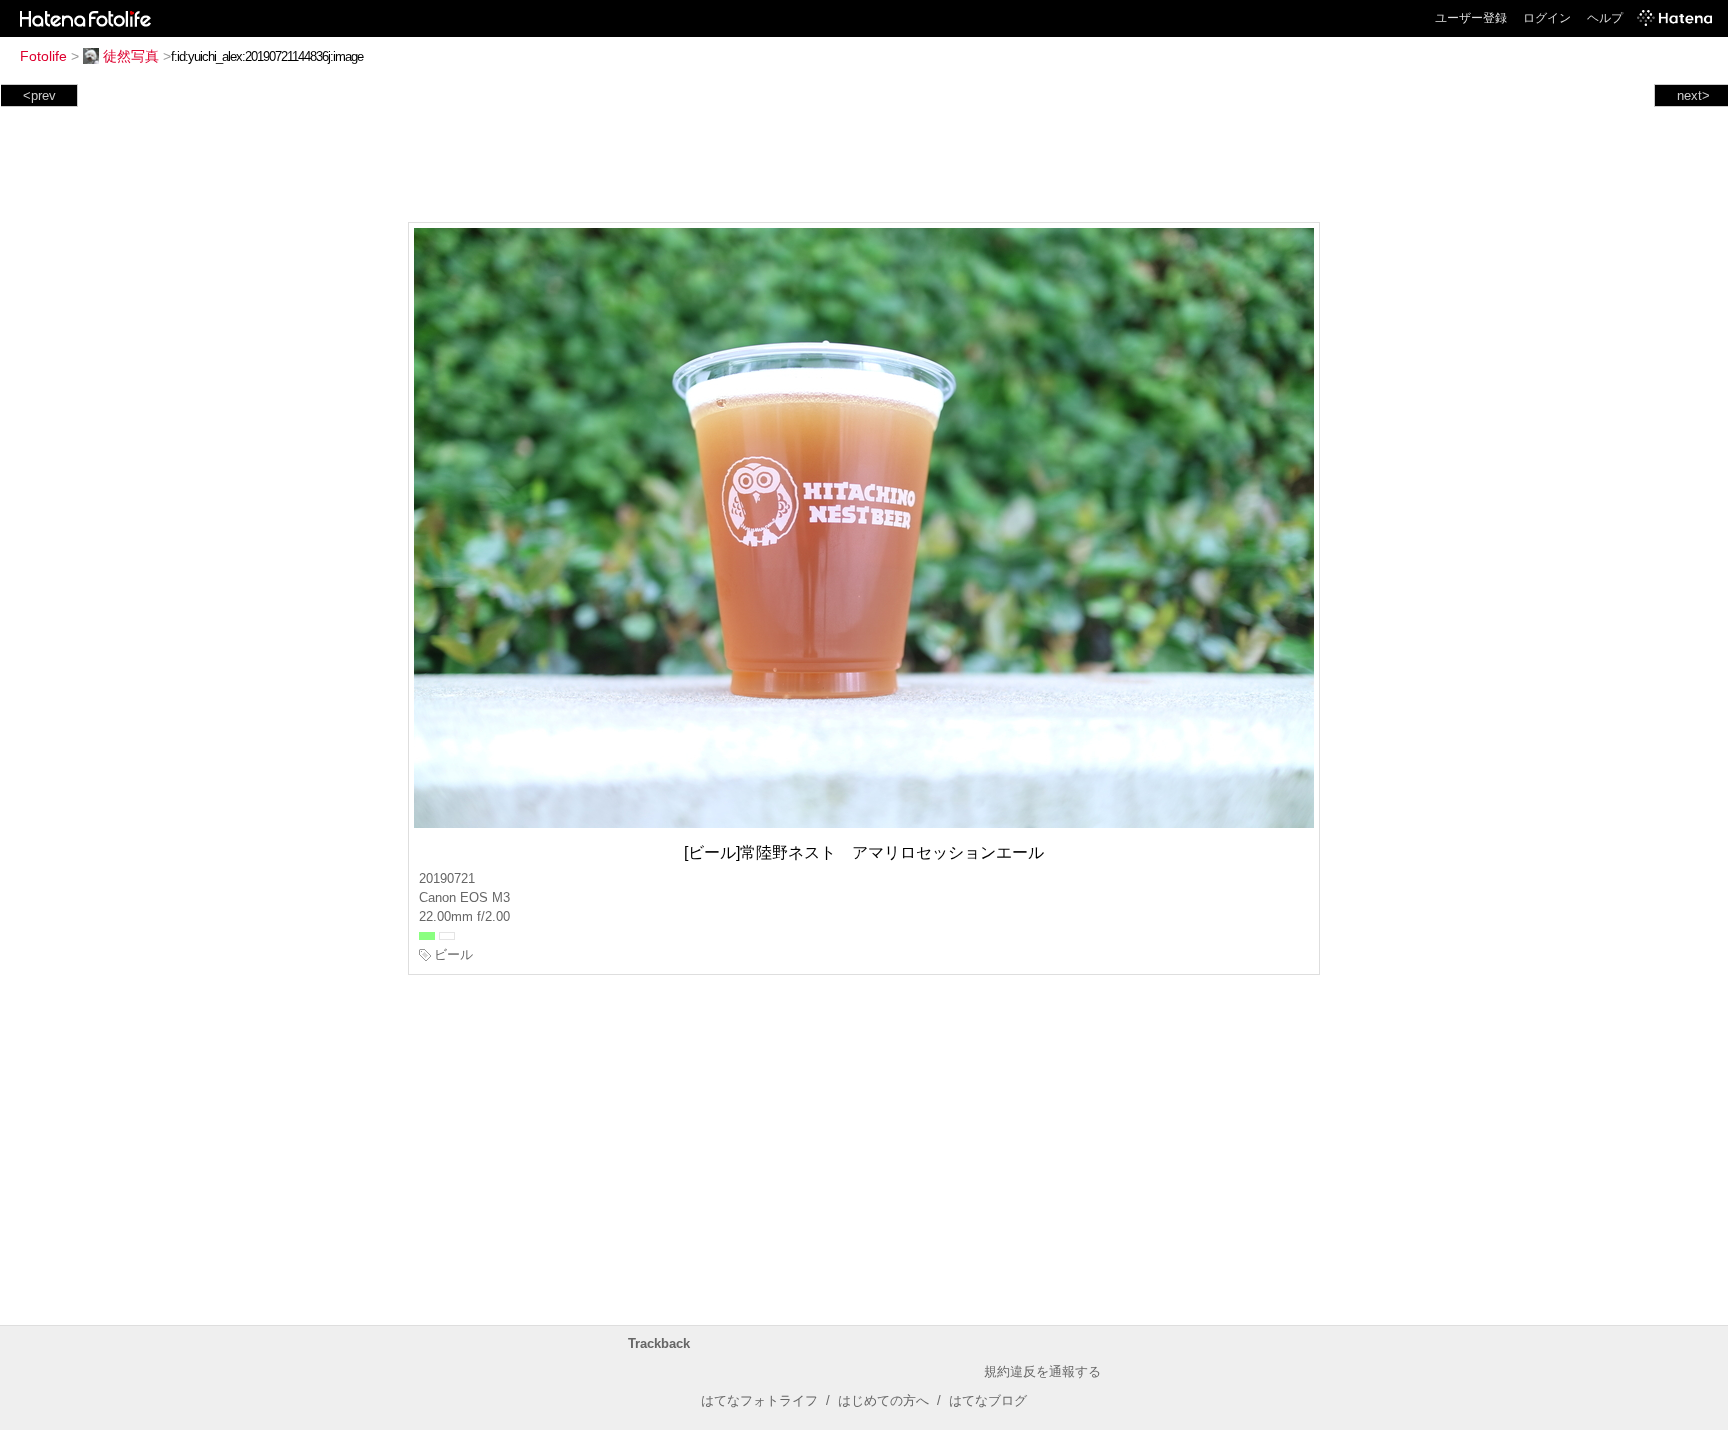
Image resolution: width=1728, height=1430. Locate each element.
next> (1693, 95)
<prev (39, 95)
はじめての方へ (883, 1400)
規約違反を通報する (1042, 1371)
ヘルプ (1605, 18)
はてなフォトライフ (759, 1400)
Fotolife (43, 56)
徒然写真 (131, 56)
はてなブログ (988, 1400)
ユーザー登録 (1471, 18)
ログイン (1547, 18)
